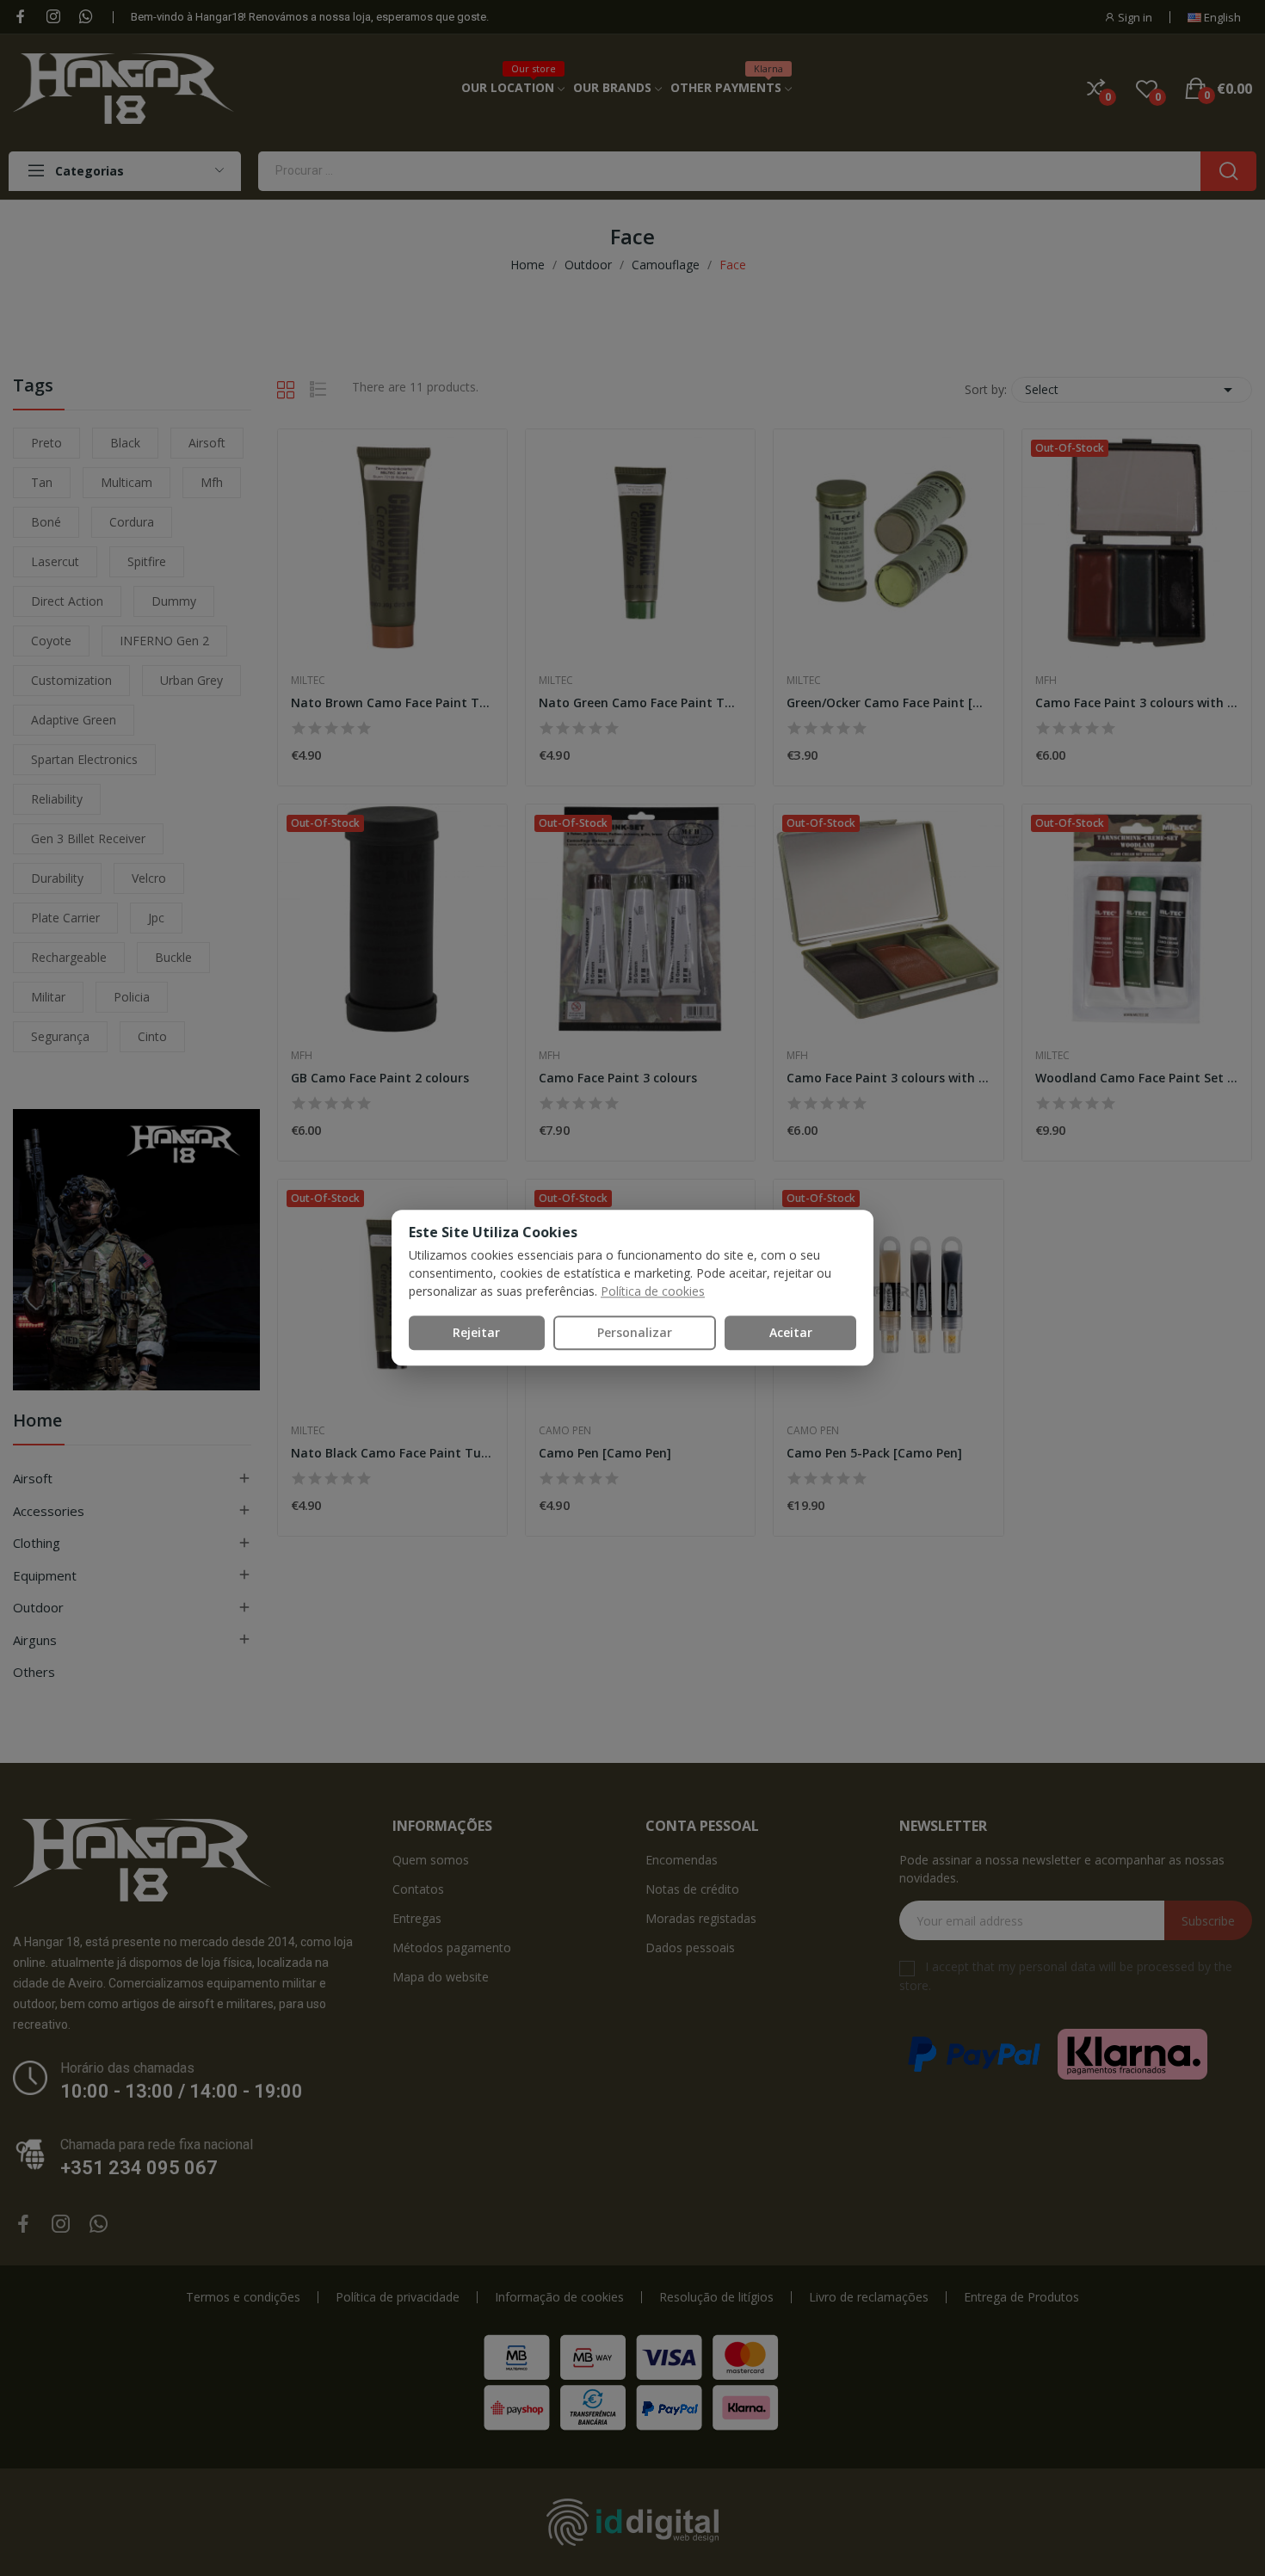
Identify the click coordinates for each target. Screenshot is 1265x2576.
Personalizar (635, 1332)
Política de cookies (653, 1291)
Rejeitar (476, 1332)
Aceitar (791, 1332)
